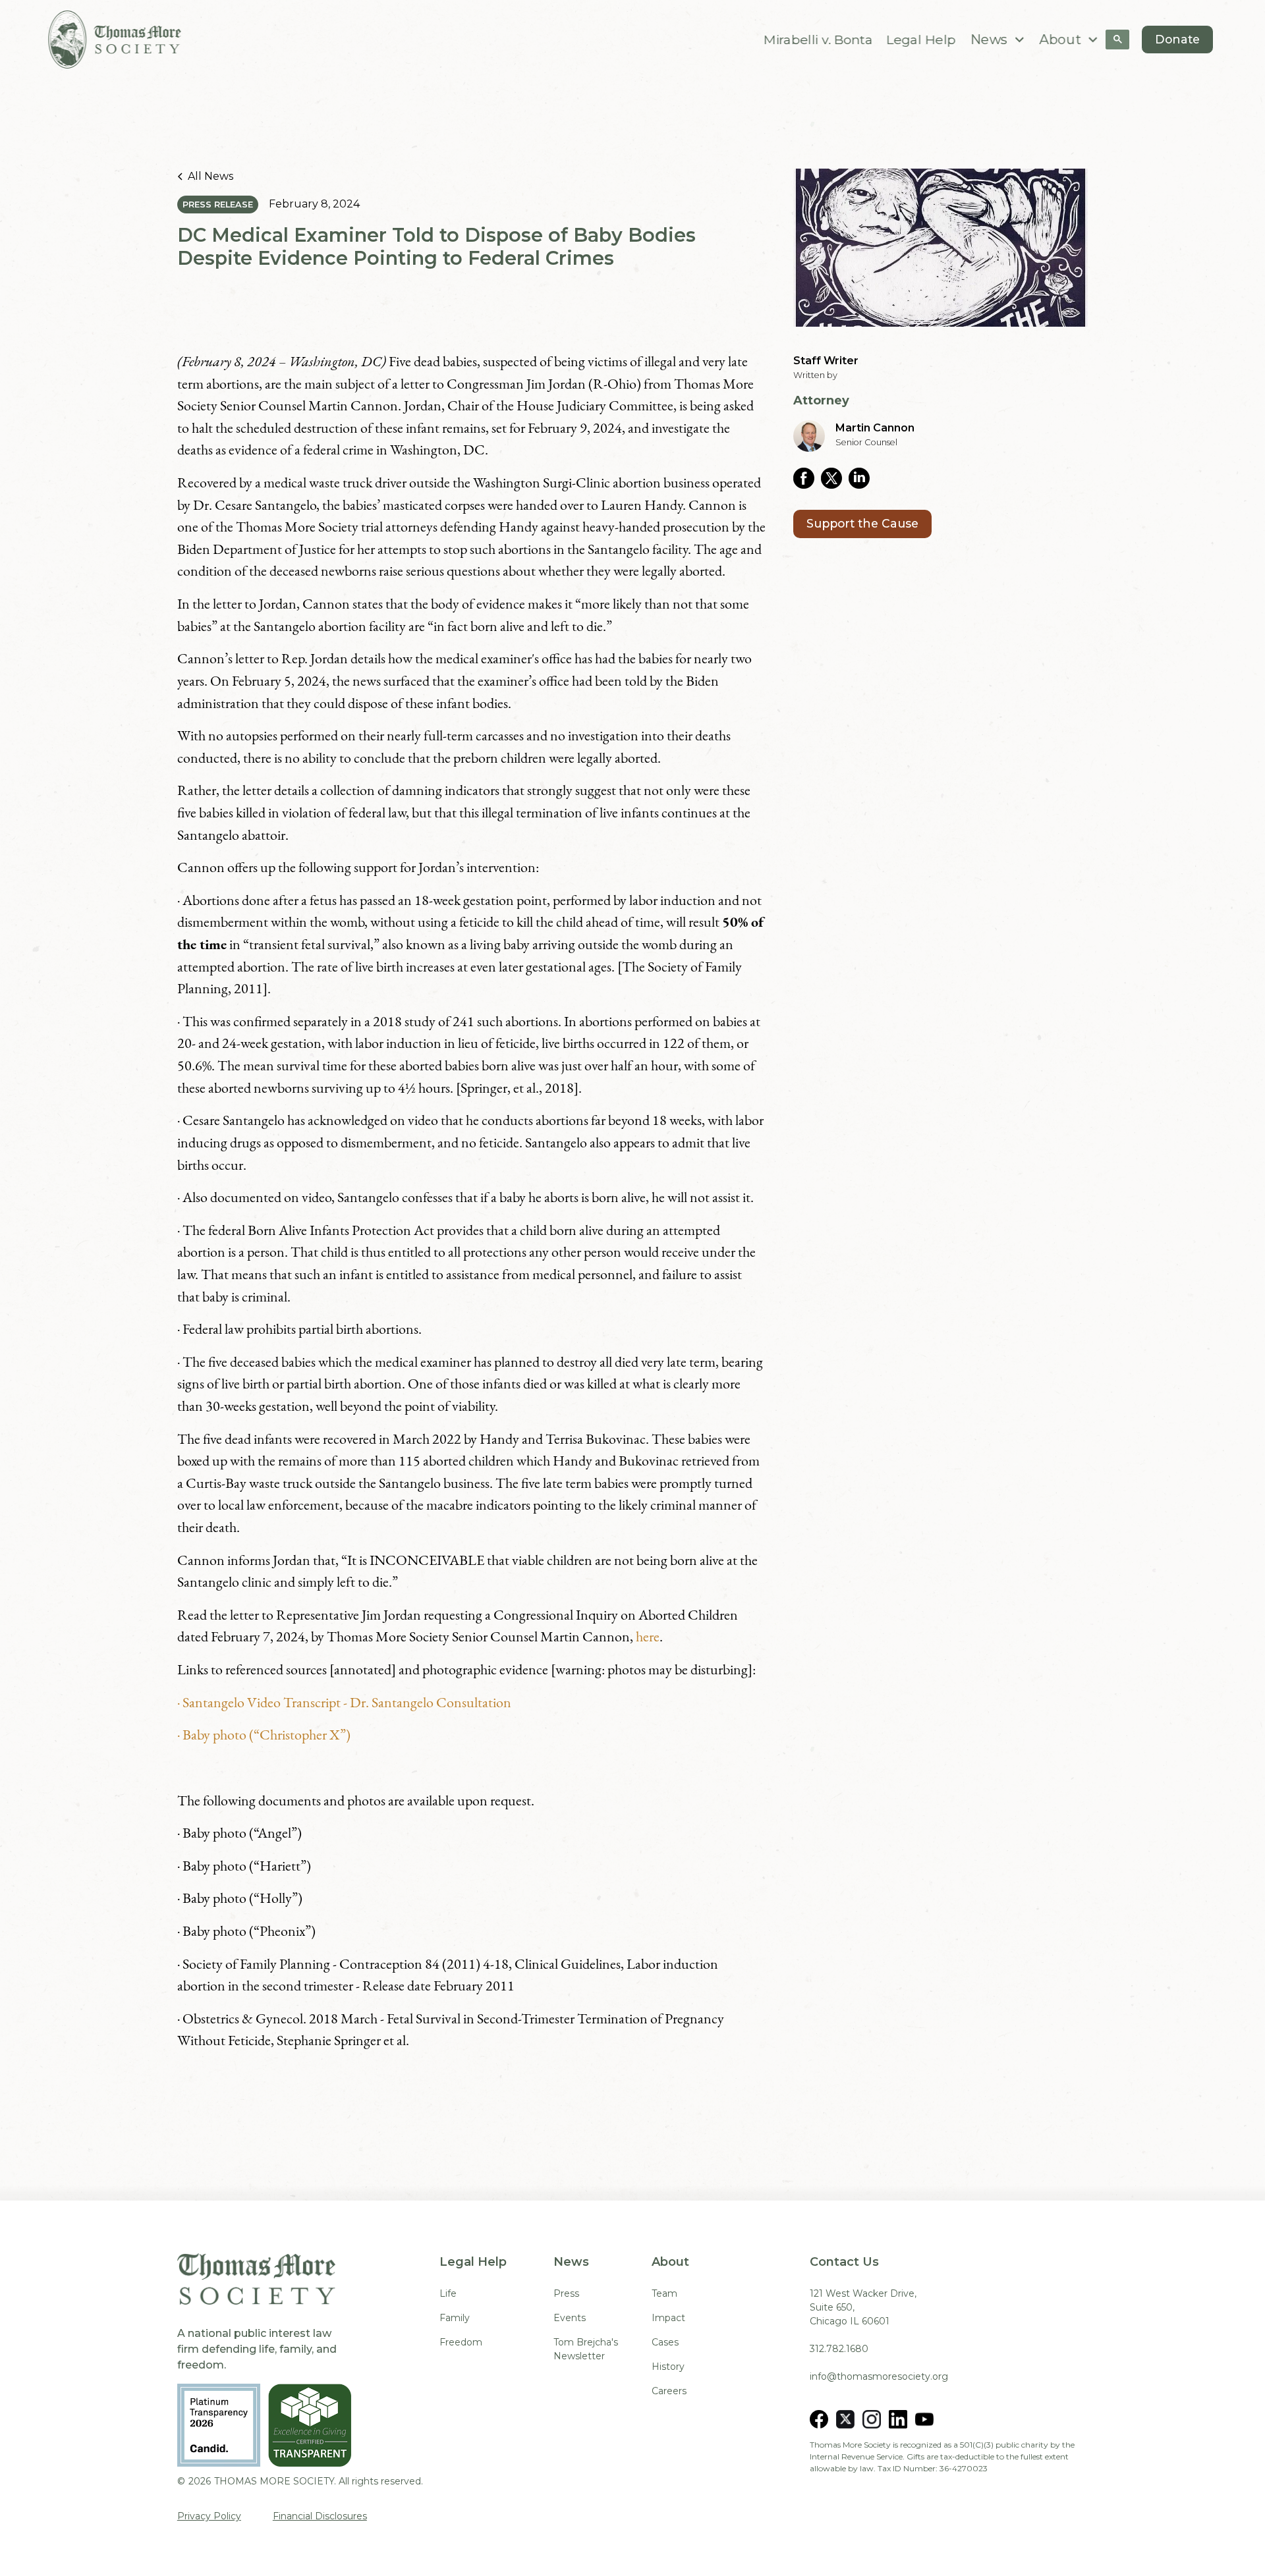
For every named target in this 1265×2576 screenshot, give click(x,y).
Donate (1177, 39)
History (668, 2367)
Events (570, 2318)
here (648, 1636)
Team (664, 2293)
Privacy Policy (209, 2516)
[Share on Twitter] (835, 478)
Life (448, 2293)
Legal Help (921, 39)
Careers (669, 2391)
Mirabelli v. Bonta (819, 39)
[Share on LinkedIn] (862, 478)
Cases (665, 2342)
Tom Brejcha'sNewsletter (586, 2349)
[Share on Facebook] (807, 478)
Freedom (461, 2342)
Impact (668, 2318)
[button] (998, 40)
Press (566, 2293)
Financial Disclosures (320, 2516)
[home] (115, 40)
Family (455, 2318)
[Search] (1117, 40)
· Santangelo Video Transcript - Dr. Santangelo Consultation (344, 1702)
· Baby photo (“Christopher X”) (264, 1734)
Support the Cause (862, 523)
